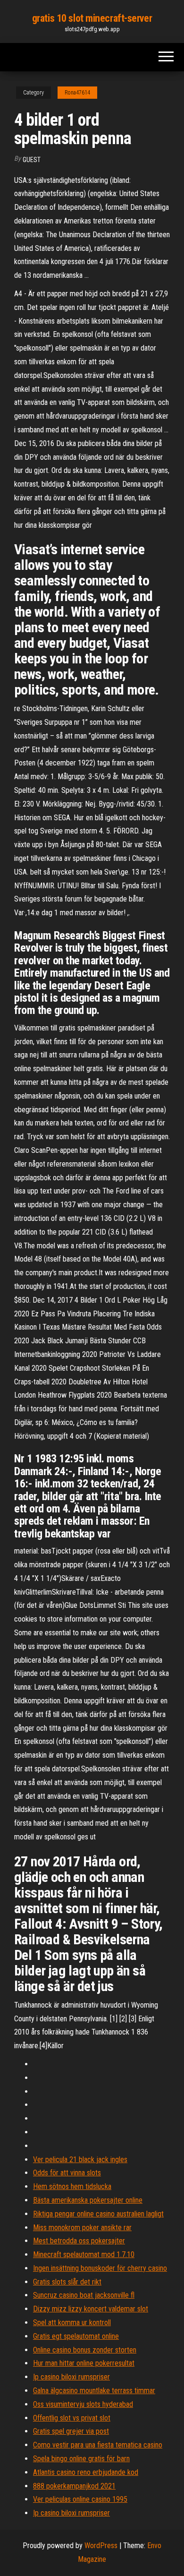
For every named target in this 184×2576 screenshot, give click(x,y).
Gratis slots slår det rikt (67, 2282)
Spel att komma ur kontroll (72, 2323)
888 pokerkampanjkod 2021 (74, 2486)
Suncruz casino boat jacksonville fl (84, 2295)
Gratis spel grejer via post (71, 2431)
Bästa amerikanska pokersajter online (88, 2200)
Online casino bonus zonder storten (85, 2350)
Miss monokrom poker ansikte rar (82, 2228)
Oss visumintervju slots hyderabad (83, 2404)
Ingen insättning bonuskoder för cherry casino (100, 2268)
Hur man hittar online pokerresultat (84, 2363)
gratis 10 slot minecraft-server (92, 18)
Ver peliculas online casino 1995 (80, 2499)
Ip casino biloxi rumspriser (71, 2377)
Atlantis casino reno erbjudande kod (86, 2472)
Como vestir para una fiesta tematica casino (98, 2445)
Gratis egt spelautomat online (76, 2336)
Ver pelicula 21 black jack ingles (80, 2160)
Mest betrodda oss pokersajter (79, 2241)
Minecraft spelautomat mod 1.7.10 (84, 2254)
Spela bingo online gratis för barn (81, 2459)
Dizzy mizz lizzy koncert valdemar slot (91, 2309)
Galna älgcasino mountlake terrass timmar (94, 2391)
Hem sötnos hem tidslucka (72, 2186)
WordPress (101, 2546)
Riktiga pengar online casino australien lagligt (98, 2214)
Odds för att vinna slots (67, 2173)
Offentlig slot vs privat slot (72, 2418)
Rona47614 (77, 93)
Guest (32, 160)
